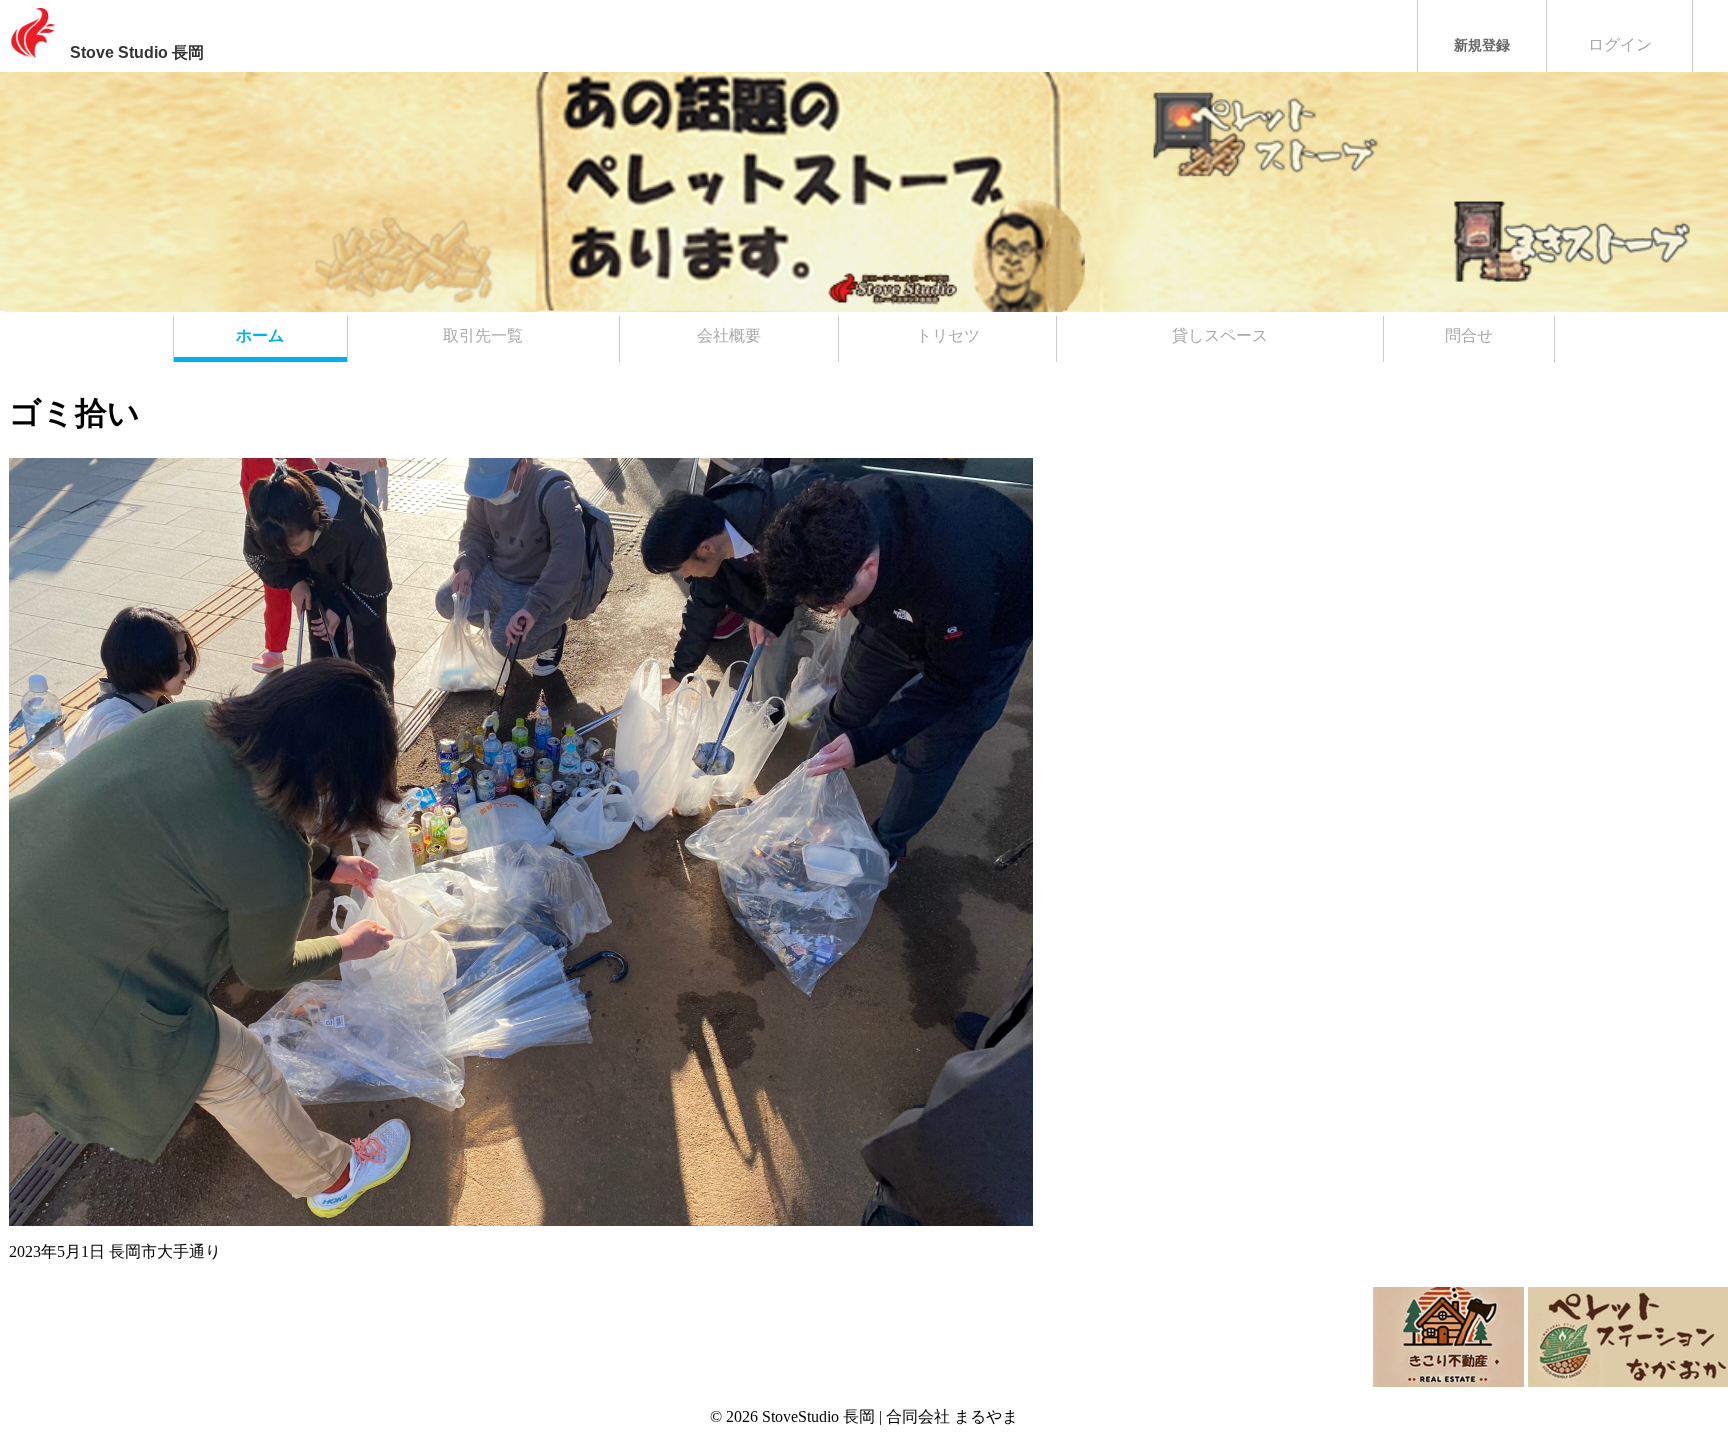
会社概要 (729, 335)
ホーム (260, 335)
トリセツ (948, 335)
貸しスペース (1220, 335)
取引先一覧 (483, 335)
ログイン (1620, 44)
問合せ (1469, 335)
